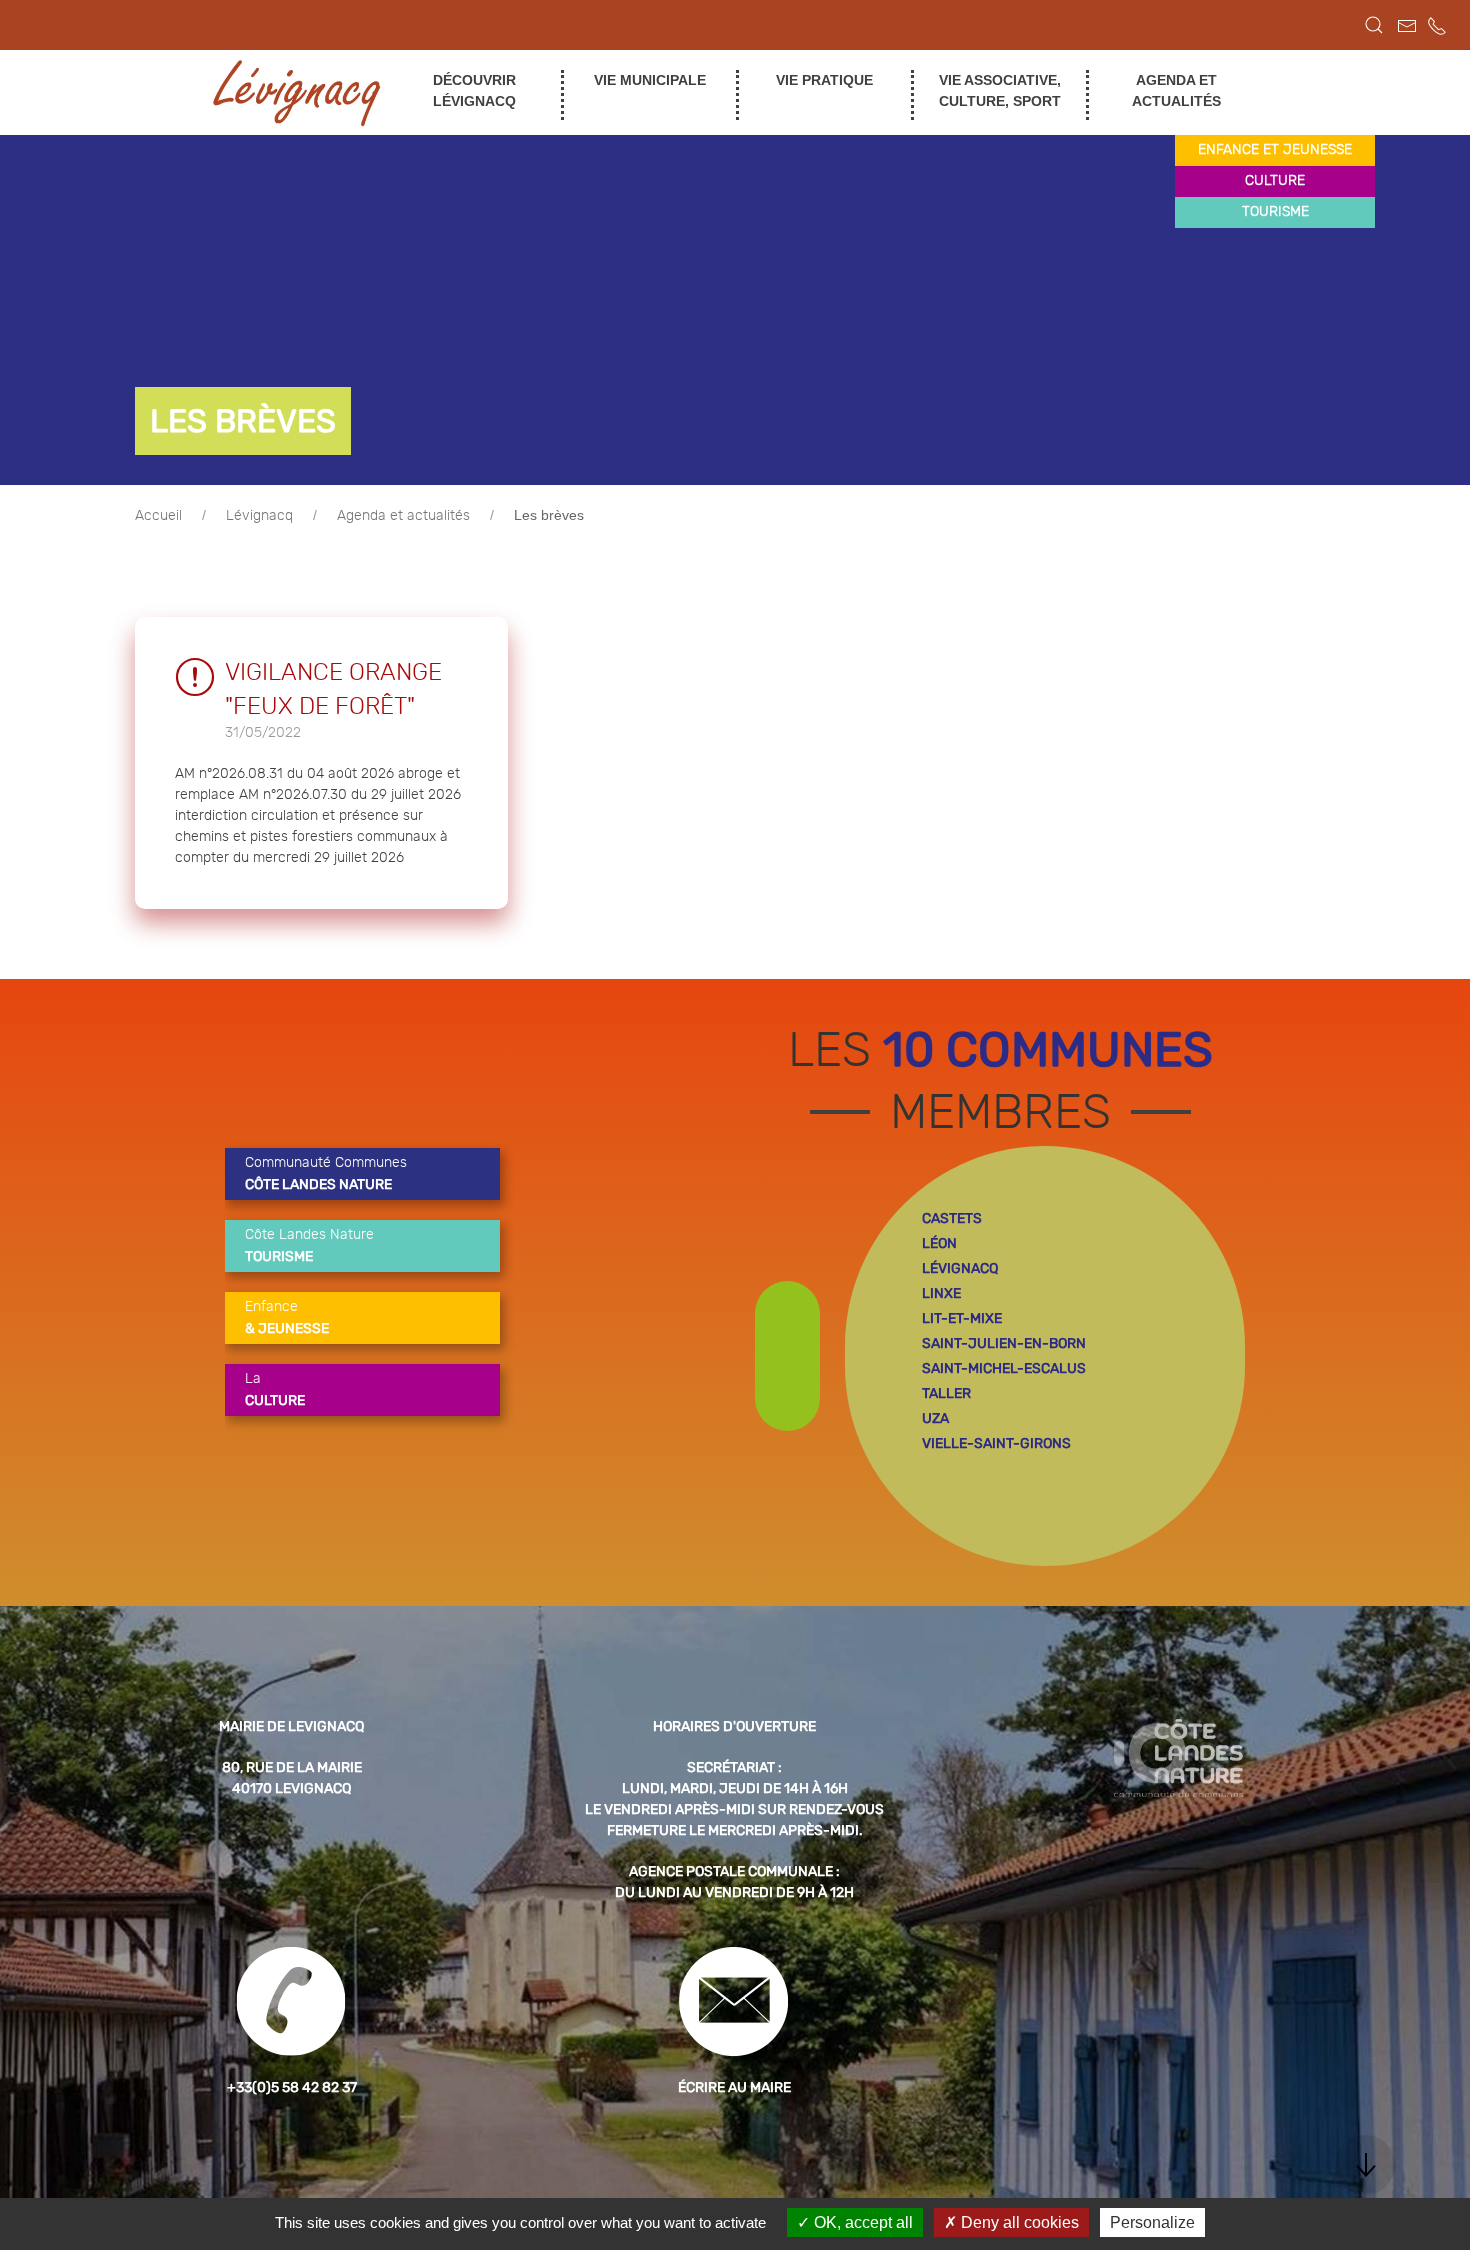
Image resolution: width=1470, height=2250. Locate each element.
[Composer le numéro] (291, 2001)
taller (946, 1393)
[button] (1374, 25)
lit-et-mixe (962, 1318)
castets (952, 1218)
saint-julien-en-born (1004, 1343)
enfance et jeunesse (1275, 150)
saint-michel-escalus (1004, 1368)
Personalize (1152, 2222)
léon (939, 1243)
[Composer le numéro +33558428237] (1437, 26)
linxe (941, 1293)
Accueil (158, 516)
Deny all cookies (1018, 2222)
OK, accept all (861, 2222)
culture (1275, 181)
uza (935, 1418)
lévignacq (960, 1268)
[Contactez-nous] (1407, 26)
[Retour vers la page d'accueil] (297, 92)
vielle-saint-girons (996, 1443)
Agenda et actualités (403, 516)
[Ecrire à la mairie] (734, 2001)
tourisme (1275, 212)
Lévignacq (259, 516)
